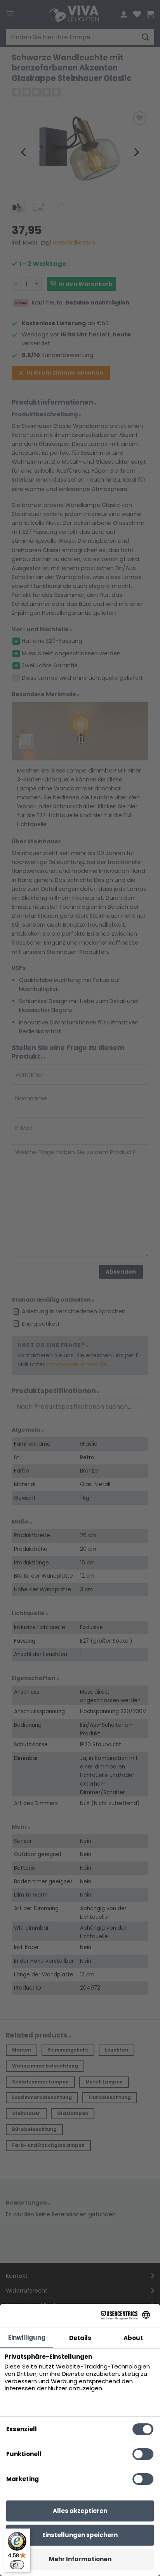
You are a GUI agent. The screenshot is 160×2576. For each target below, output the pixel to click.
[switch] (17, 2565)
